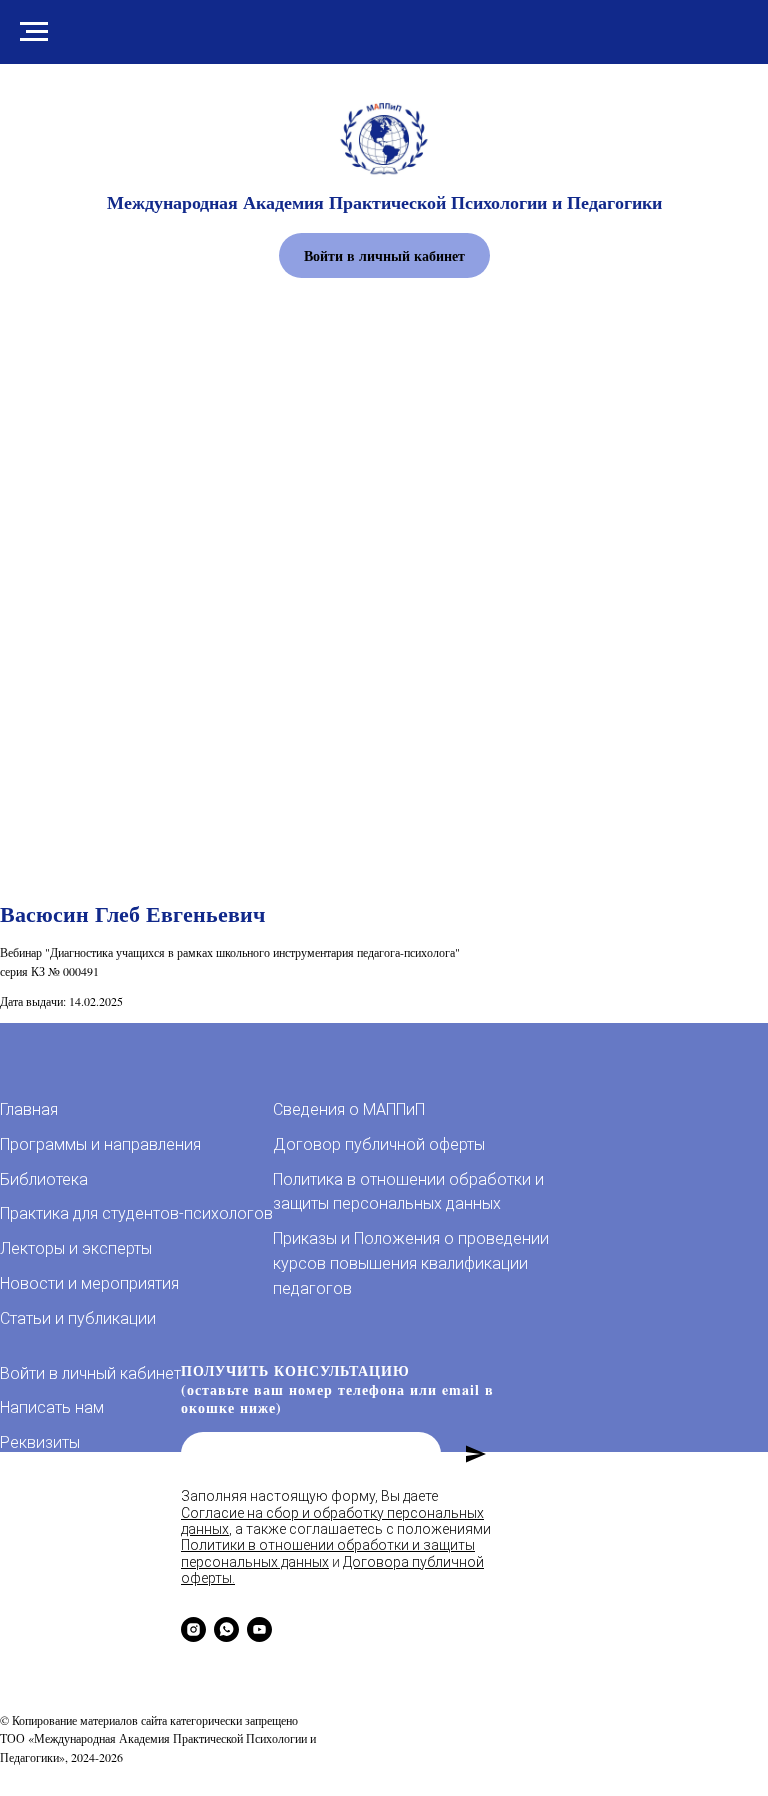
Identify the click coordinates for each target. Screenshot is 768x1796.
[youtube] (259, 1629)
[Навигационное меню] (34, 32)
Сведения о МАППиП (349, 1109)
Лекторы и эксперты (76, 1248)
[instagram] (193, 1629)
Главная (29, 1109)
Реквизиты (40, 1442)
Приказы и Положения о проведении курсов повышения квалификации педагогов (411, 1263)
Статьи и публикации (78, 1318)
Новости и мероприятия (89, 1283)
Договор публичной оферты (379, 1144)
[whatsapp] (226, 1629)
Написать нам (52, 1407)
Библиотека (44, 1179)
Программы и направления (100, 1144)
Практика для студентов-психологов (136, 1213)
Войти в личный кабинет (90, 1373)
